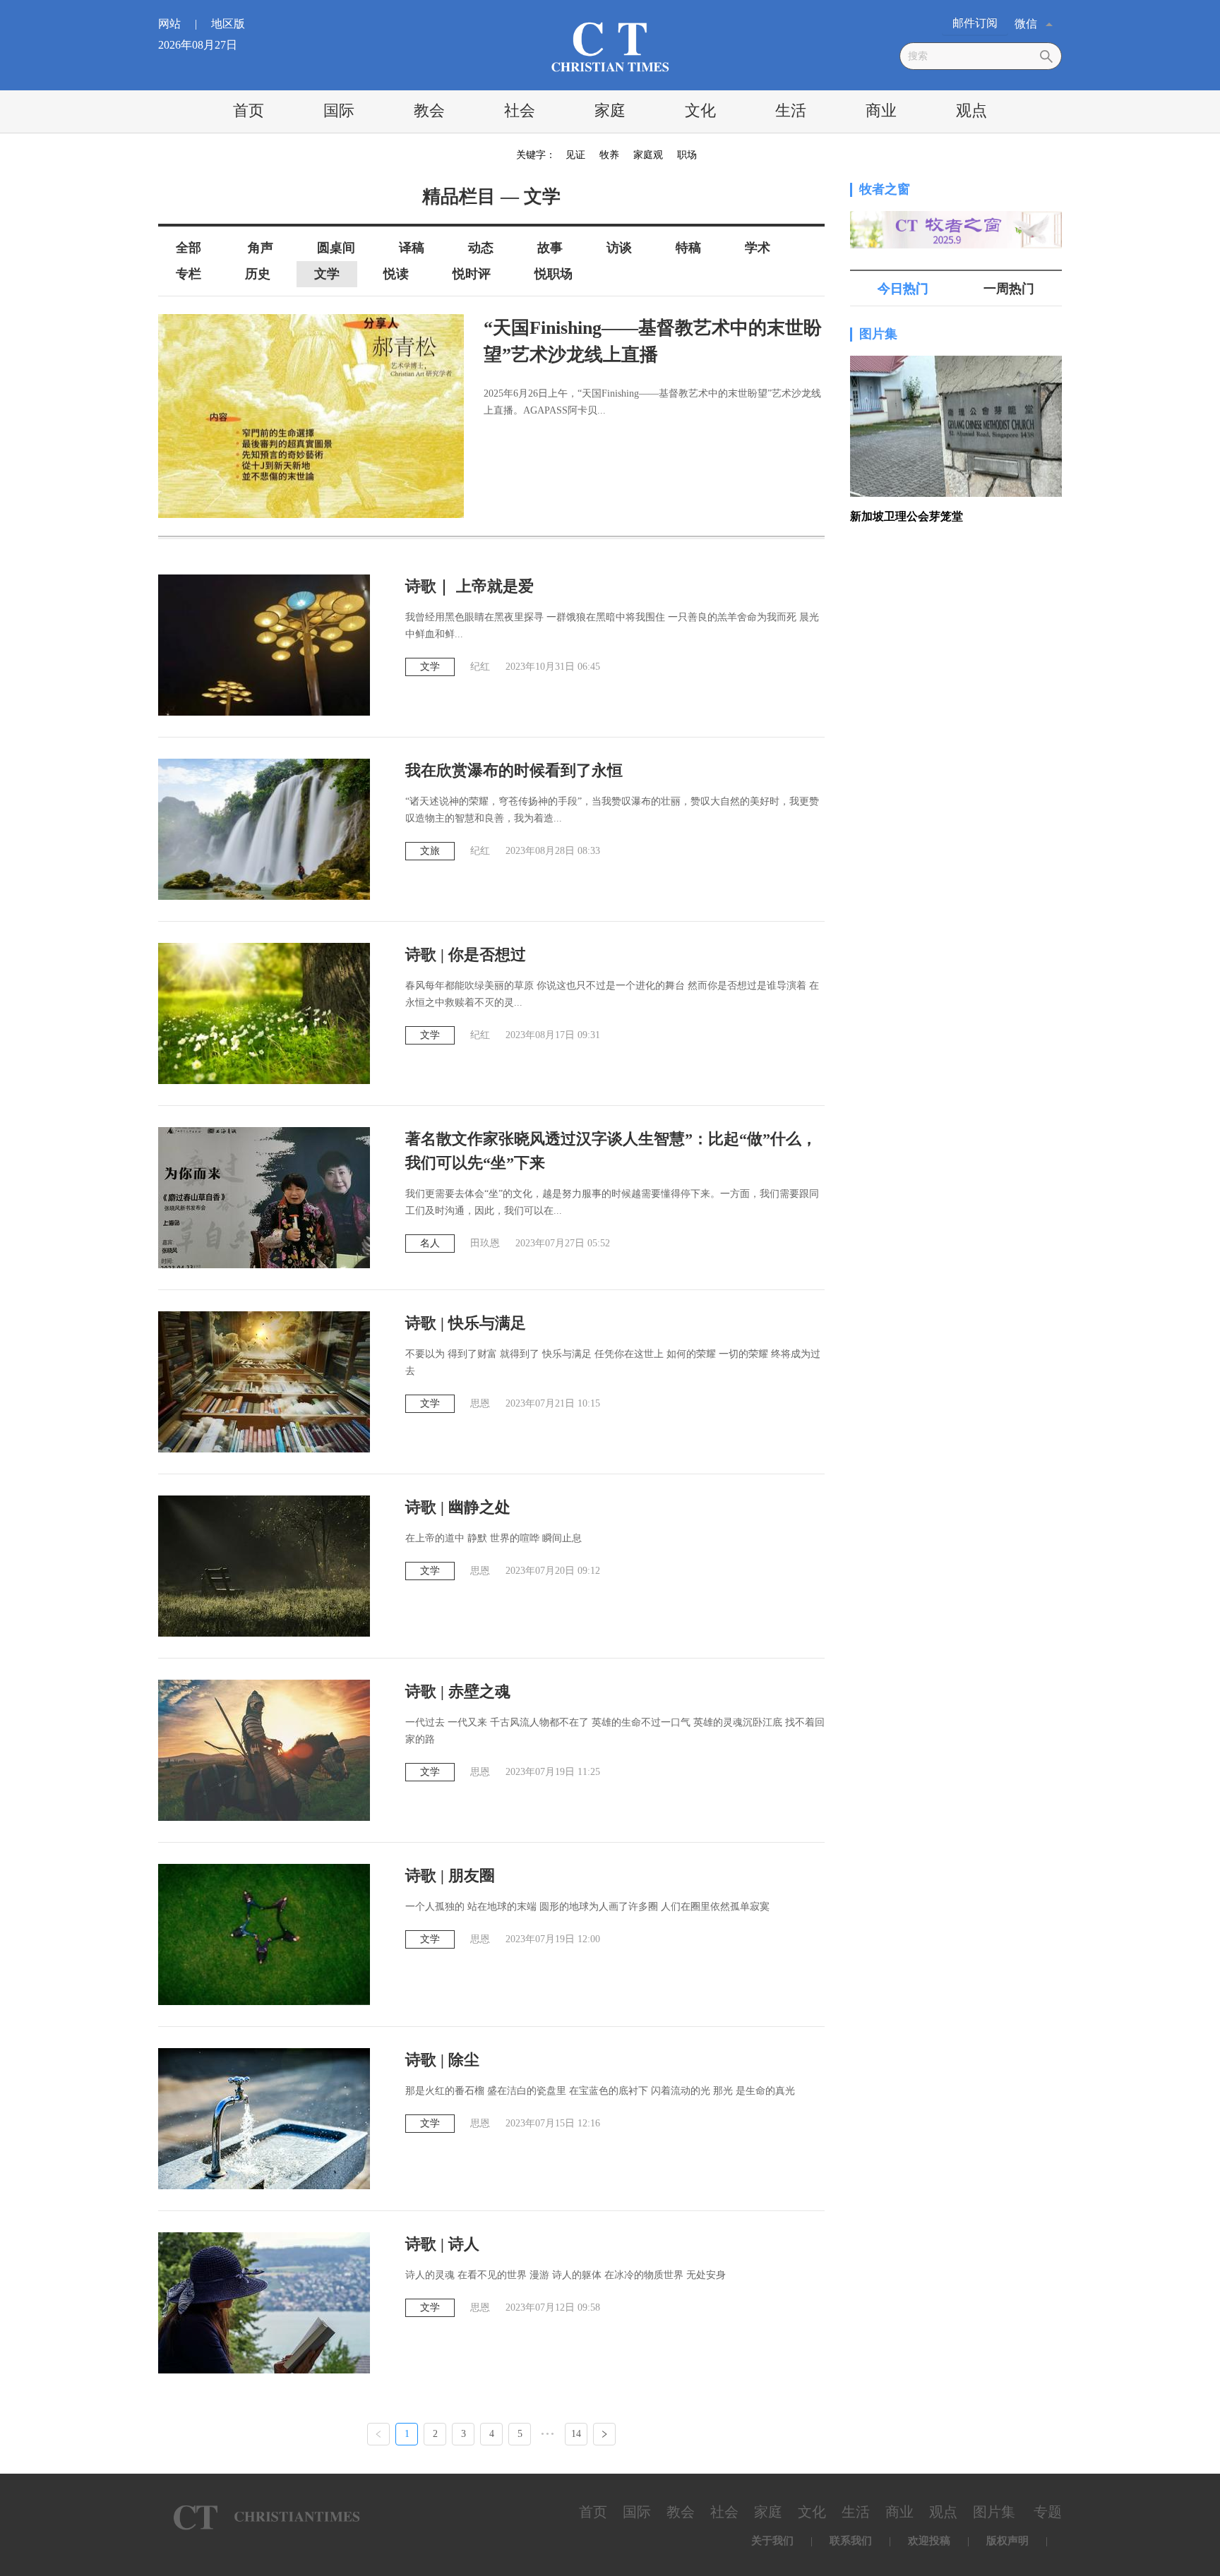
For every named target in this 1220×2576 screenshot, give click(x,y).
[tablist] (956, 289)
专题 (1048, 2512)
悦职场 (554, 274)
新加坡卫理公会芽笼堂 (907, 516)
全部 (189, 248)
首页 (249, 110)
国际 (339, 110)
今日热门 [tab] (903, 289)
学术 (758, 248)
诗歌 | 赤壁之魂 (458, 1691)
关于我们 (772, 2541)
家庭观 (648, 155)
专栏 (189, 274)
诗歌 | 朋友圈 (450, 1876)
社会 (520, 110)
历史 (258, 274)
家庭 (610, 110)
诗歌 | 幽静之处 (458, 1507)
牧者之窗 (885, 189)
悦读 (396, 274)
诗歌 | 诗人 (442, 2244)
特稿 (688, 248)
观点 (971, 110)
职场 (687, 155)
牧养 (609, 155)
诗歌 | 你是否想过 (466, 955)
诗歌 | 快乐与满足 (466, 1323)
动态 (481, 248)
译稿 (412, 248)
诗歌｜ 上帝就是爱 (470, 586)
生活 (791, 110)
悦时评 (472, 274)
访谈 (619, 248)
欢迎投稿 (929, 2541)
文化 (700, 110)
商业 (881, 110)
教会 (429, 110)
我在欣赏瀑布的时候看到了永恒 (514, 770)
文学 (327, 274)
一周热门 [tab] (1009, 289)
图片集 (878, 334)
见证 (575, 155)
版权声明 (1007, 2541)
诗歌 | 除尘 (442, 2060)
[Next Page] (604, 2434)
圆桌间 (336, 248)
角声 (261, 248)
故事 (550, 248)
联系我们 (851, 2541)
